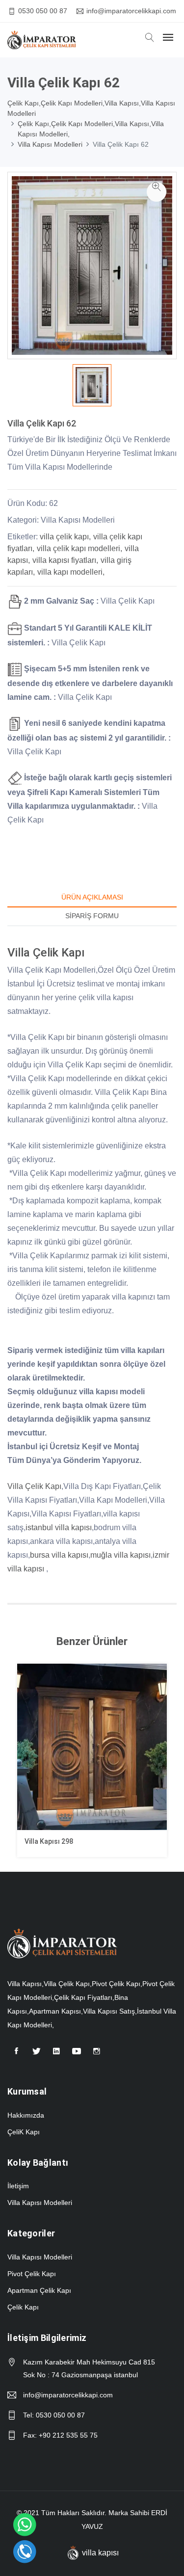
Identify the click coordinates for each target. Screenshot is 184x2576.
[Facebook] (16, 2055)
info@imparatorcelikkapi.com (131, 11)
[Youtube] (77, 2055)
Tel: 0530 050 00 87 (54, 2415)
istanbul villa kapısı (59, 1527)
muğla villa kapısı (120, 1555)
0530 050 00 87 (43, 11)
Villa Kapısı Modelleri (50, 144)
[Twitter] (36, 2055)
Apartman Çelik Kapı (39, 2290)
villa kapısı (100, 2553)
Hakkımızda (26, 2115)
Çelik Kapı (23, 2307)
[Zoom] (157, 192)
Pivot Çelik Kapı (32, 2274)
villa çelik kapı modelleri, (79, 548)
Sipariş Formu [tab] (92, 916)
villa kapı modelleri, (71, 572)
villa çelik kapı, (65, 537)
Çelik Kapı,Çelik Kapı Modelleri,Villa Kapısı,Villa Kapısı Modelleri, (91, 129)
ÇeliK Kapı (24, 2132)
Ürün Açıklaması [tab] (92, 897)
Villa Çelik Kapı (34, 1486)
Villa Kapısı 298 (49, 1841)
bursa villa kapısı (59, 1555)
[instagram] (97, 2055)
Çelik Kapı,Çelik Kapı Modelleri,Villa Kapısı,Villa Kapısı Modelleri (91, 108)
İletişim (18, 2186)
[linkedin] (56, 2055)
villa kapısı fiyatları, (65, 560)
